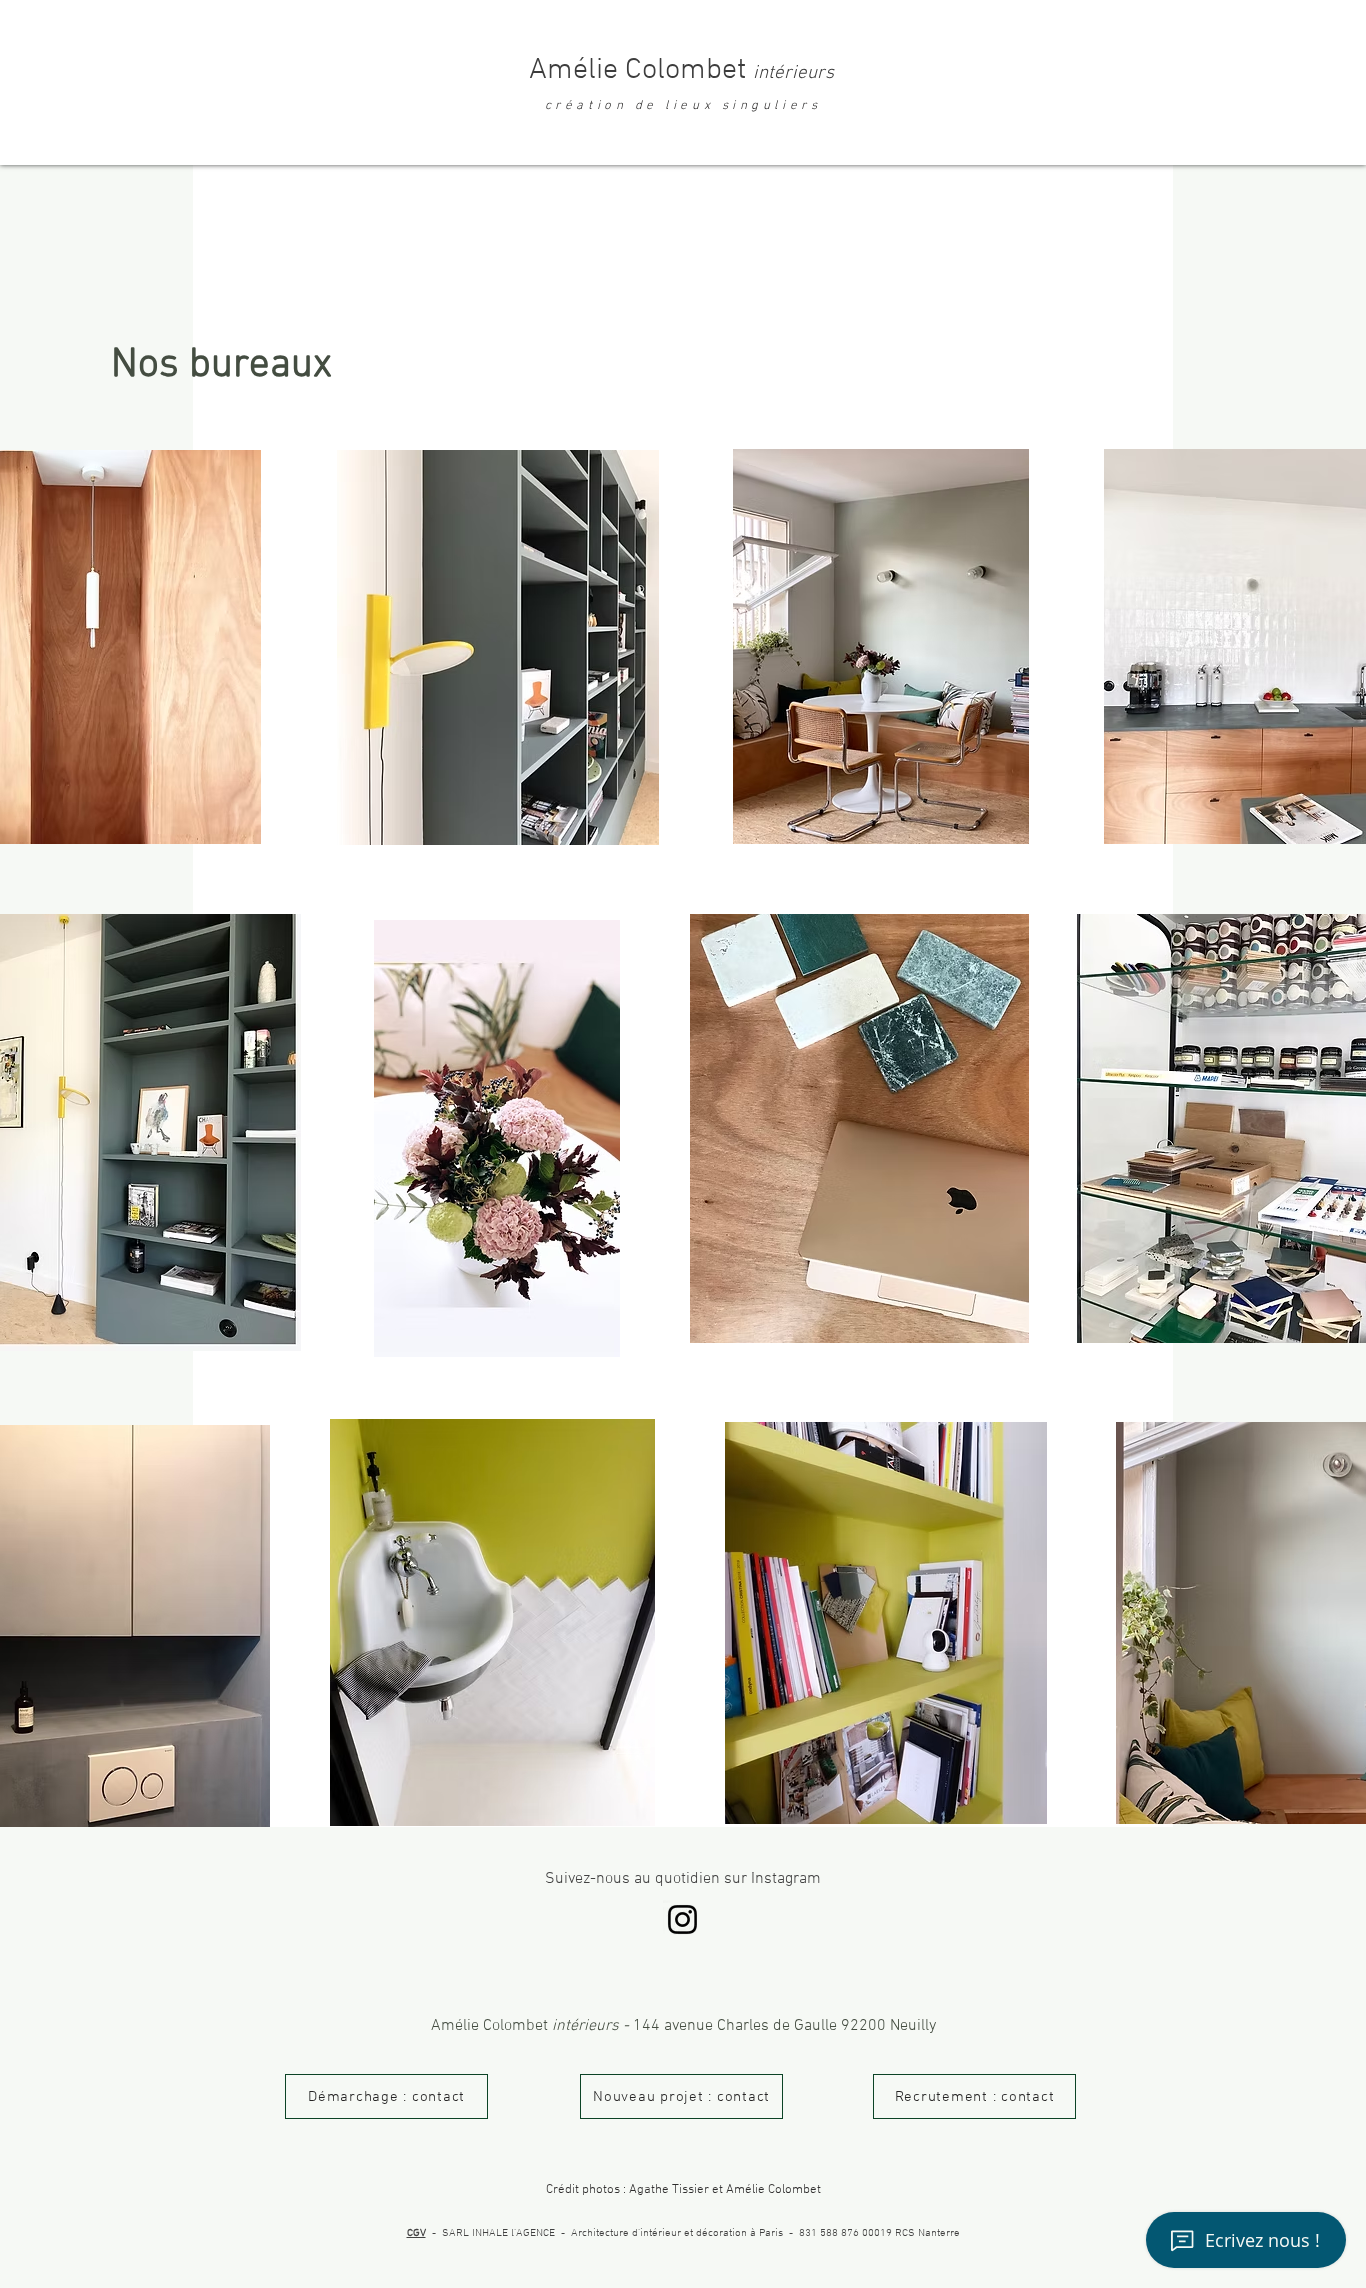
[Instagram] (682, 1919)
